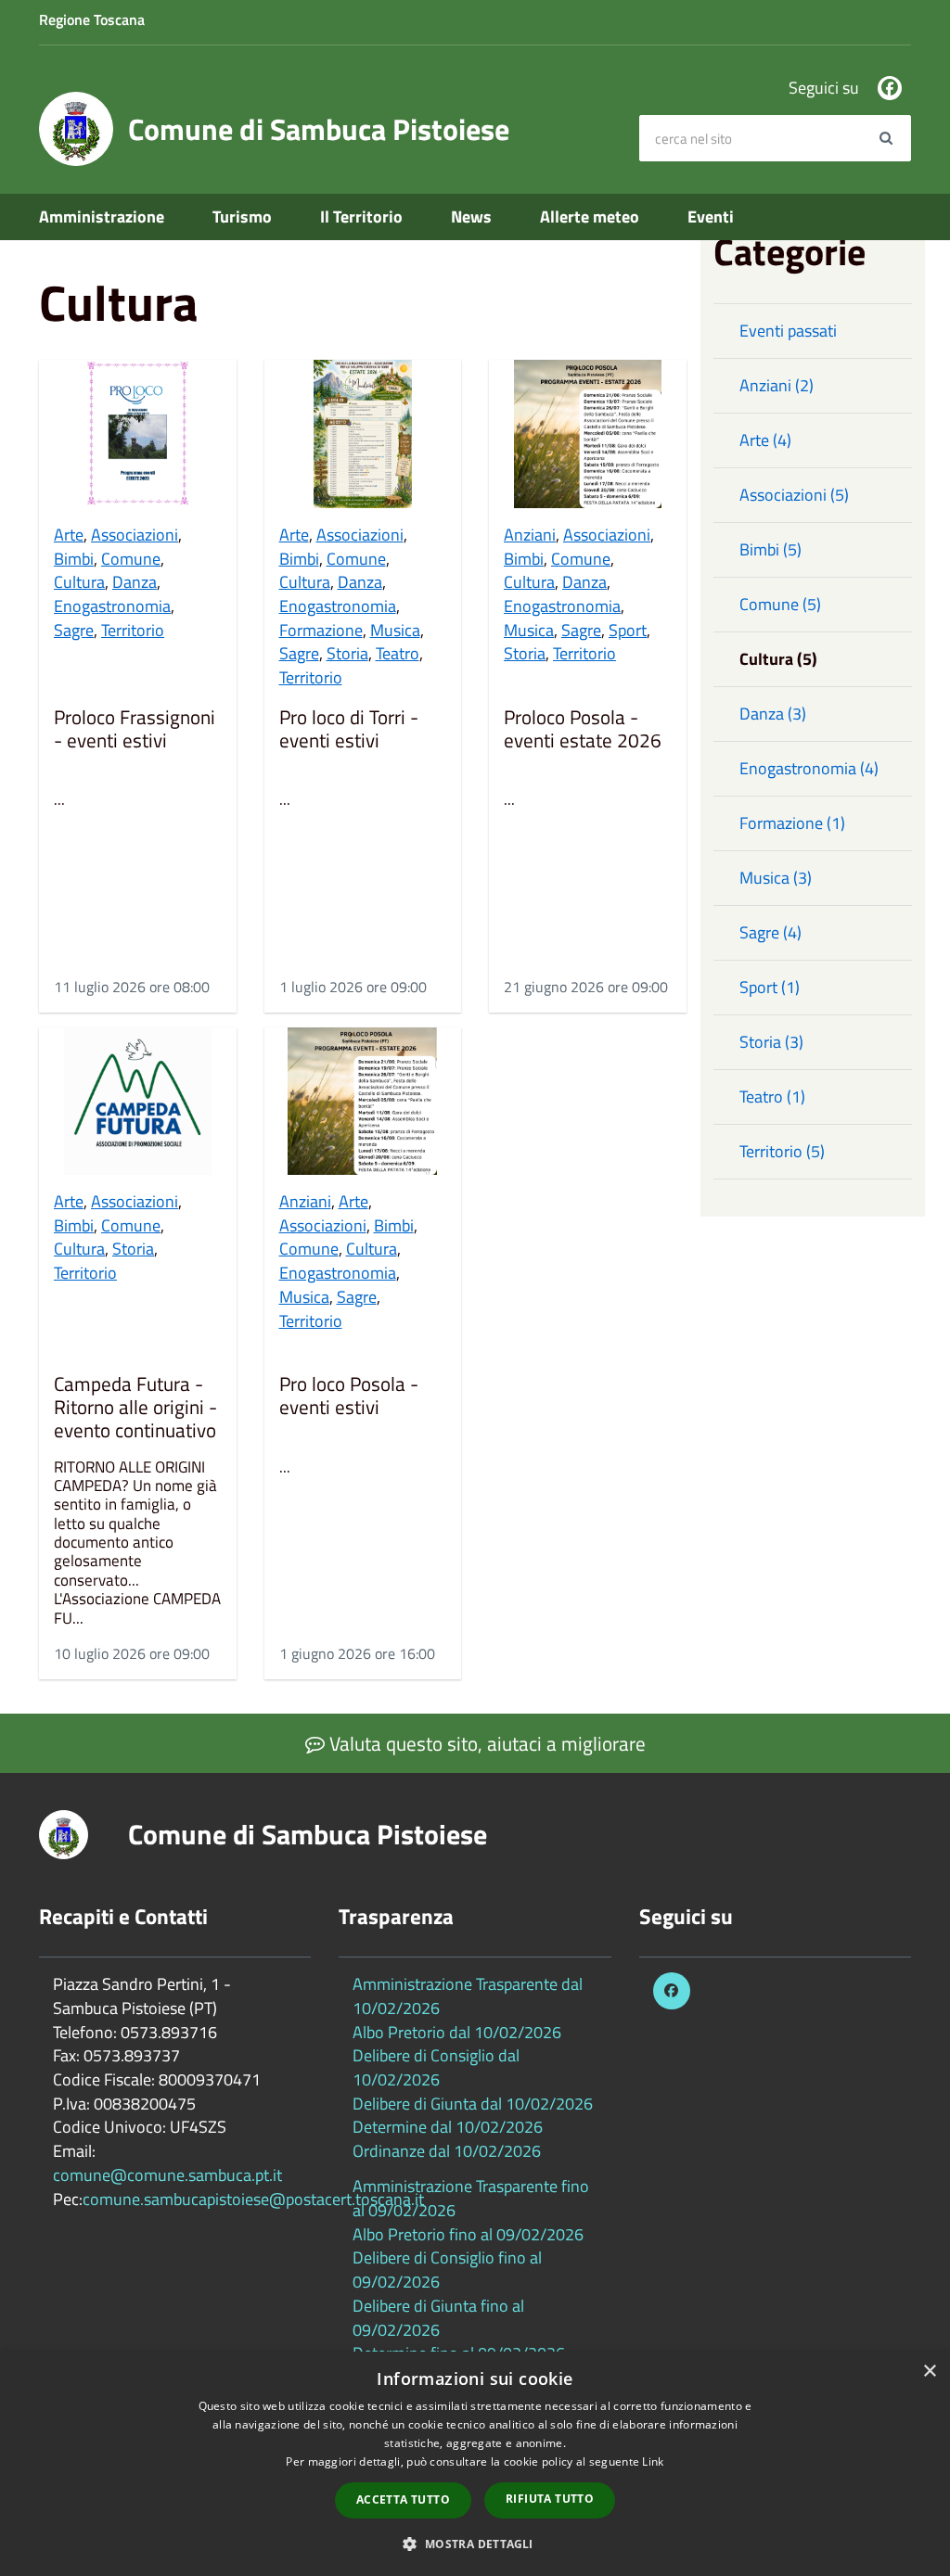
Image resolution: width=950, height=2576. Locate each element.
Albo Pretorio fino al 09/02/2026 (468, 2234)
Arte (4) (765, 440)
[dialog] (475, 2464)
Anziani (530, 535)
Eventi (711, 217)
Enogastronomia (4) (809, 768)
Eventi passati (788, 331)
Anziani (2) (777, 385)
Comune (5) (780, 604)
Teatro (398, 653)
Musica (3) (776, 878)
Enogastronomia (112, 606)
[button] (475, 2543)
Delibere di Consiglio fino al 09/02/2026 (447, 2270)
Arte (69, 535)
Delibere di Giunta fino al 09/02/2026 (438, 2318)
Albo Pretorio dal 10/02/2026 (457, 2032)
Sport (628, 630)
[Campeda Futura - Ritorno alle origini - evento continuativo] (138, 1101)
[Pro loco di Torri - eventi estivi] (363, 434)
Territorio (133, 630)
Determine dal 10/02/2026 (448, 2127)
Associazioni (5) (794, 495)
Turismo (242, 217)
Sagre (74, 630)
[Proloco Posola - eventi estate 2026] (588, 434)
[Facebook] (890, 88)
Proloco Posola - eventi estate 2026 (583, 730)
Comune (131, 559)
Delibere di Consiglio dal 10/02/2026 (436, 2067)
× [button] (929, 2372)
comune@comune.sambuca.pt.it (167, 2175)
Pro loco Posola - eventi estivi (349, 1397)
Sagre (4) (770, 932)
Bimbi (74, 559)
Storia (347, 653)
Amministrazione (102, 217)
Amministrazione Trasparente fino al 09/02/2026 (471, 2198)
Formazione (321, 630)
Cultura (79, 582)
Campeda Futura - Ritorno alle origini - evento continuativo (135, 1408)
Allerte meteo (590, 217)
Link (653, 2461)
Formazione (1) (792, 823)
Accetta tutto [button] (403, 2499)
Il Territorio (361, 217)
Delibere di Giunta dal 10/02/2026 (473, 2104)
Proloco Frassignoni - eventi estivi (135, 730)
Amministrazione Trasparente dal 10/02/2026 (468, 1996)
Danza (135, 582)
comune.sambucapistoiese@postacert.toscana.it (253, 2199)
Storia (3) (771, 1042)
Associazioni (135, 535)
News (471, 217)
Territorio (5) (782, 1151)
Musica (395, 630)
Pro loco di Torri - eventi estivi (349, 730)
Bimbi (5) (770, 549)
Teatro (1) (772, 1097)
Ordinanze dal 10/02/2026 (447, 2151)
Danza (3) (773, 714)
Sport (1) (770, 987)
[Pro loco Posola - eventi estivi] (363, 1101)
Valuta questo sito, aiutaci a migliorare (485, 1743)
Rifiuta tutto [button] (550, 2499)
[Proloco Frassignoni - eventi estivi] (138, 434)
